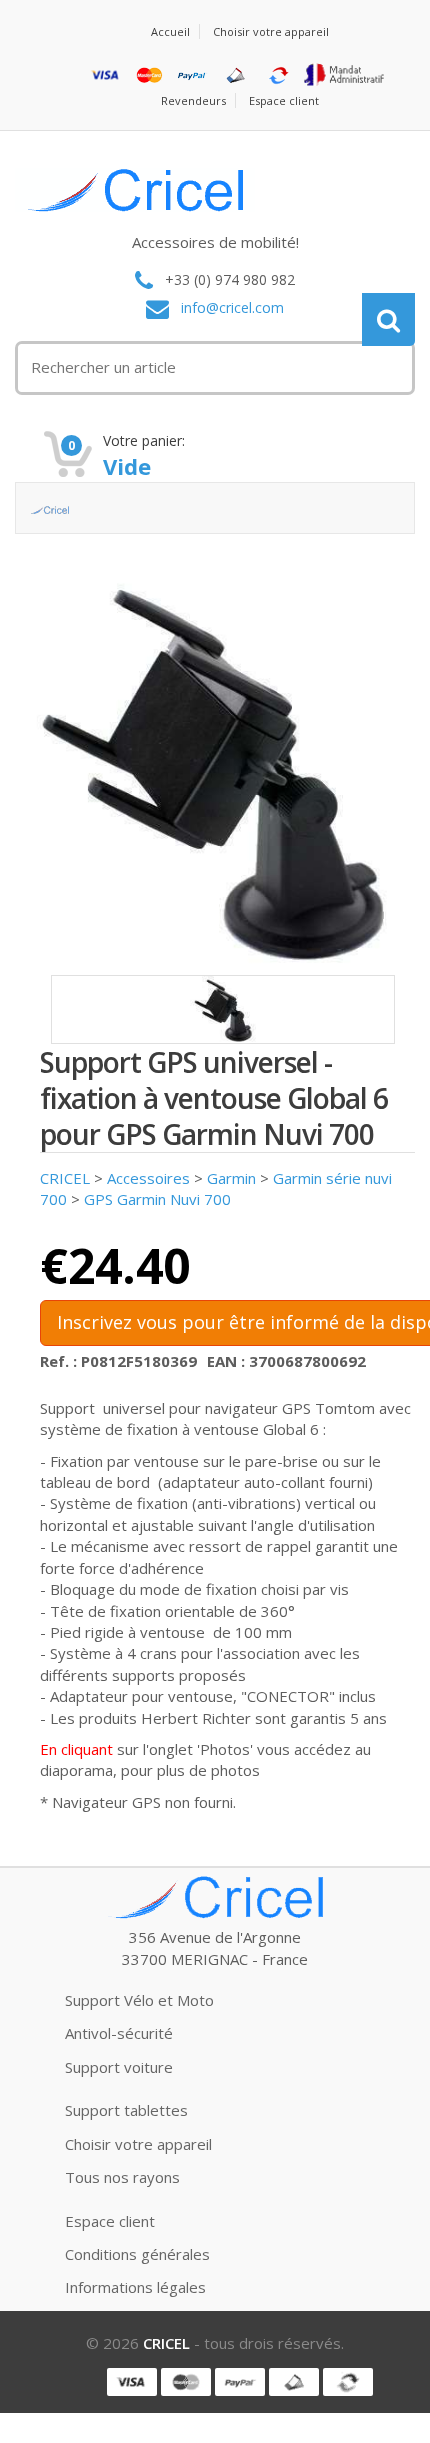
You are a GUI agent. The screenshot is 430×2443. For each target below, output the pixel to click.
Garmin (231, 1178)
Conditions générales (137, 2254)
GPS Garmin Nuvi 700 (157, 1199)
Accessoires (148, 1178)
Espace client (284, 100)
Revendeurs (193, 100)
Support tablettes (126, 2110)
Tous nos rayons (122, 2177)
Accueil (170, 31)
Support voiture (119, 2067)
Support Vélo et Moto (139, 2000)
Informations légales (135, 2287)
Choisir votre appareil (271, 31)
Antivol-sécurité (119, 2033)
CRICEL (65, 1178)
